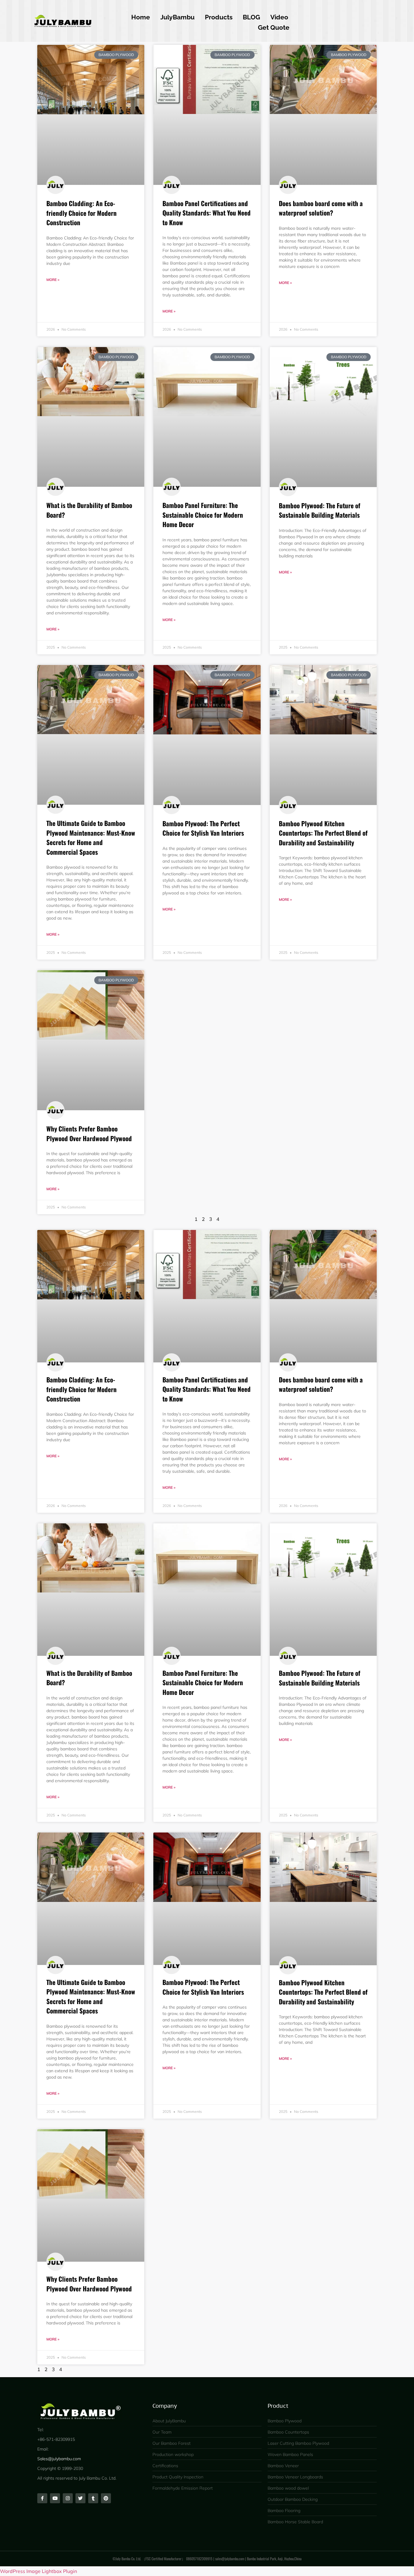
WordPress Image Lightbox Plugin (38, 2571)
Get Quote (274, 27)
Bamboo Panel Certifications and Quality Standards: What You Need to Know (207, 213)
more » (53, 280)
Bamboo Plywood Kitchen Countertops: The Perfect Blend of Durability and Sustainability (323, 833)
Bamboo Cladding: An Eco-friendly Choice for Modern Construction (82, 213)
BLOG (251, 17)
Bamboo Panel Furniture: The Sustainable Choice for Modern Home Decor (203, 515)
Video (279, 17)
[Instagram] (68, 2498)
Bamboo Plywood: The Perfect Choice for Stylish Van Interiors (203, 828)
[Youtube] (55, 2498)
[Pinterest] (106, 2498)
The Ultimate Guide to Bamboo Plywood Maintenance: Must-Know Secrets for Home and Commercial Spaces (91, 837)
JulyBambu (177, 17)
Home (141, 17)
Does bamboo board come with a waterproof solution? (321, 208)
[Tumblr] (93, 2498)
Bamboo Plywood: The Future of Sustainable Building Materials (320, 510)
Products (219, 17)
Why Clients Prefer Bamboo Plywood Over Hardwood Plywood (89, 1133)
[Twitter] (80, 2498)
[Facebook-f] (42, 2498)
